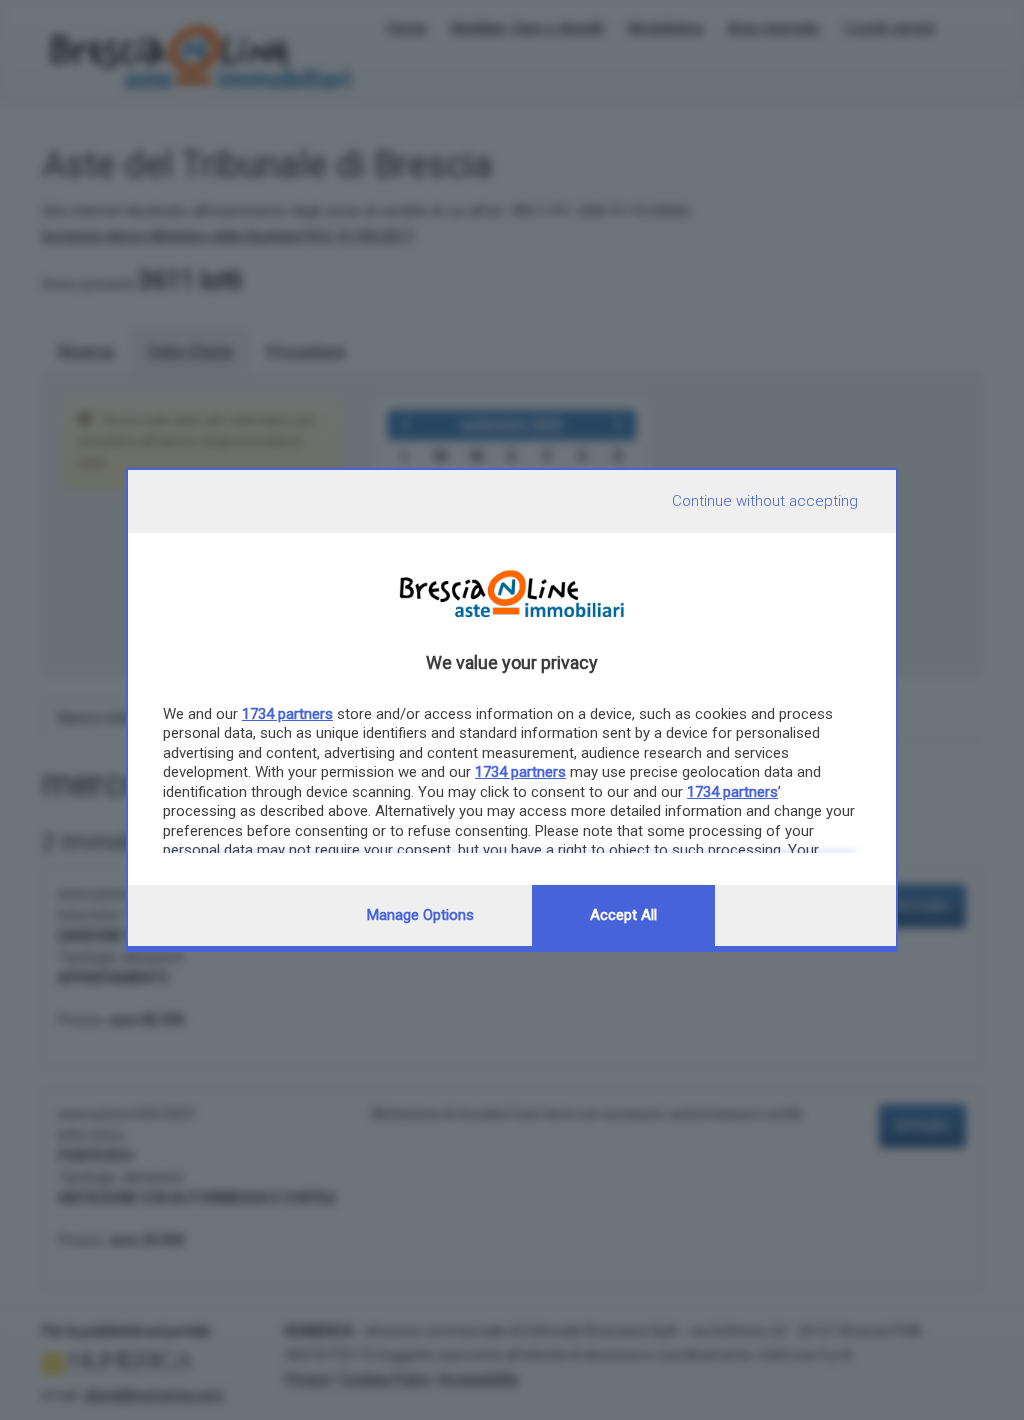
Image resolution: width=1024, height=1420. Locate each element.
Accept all (623, 915)
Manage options (420, 915)
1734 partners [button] (287, 714)
